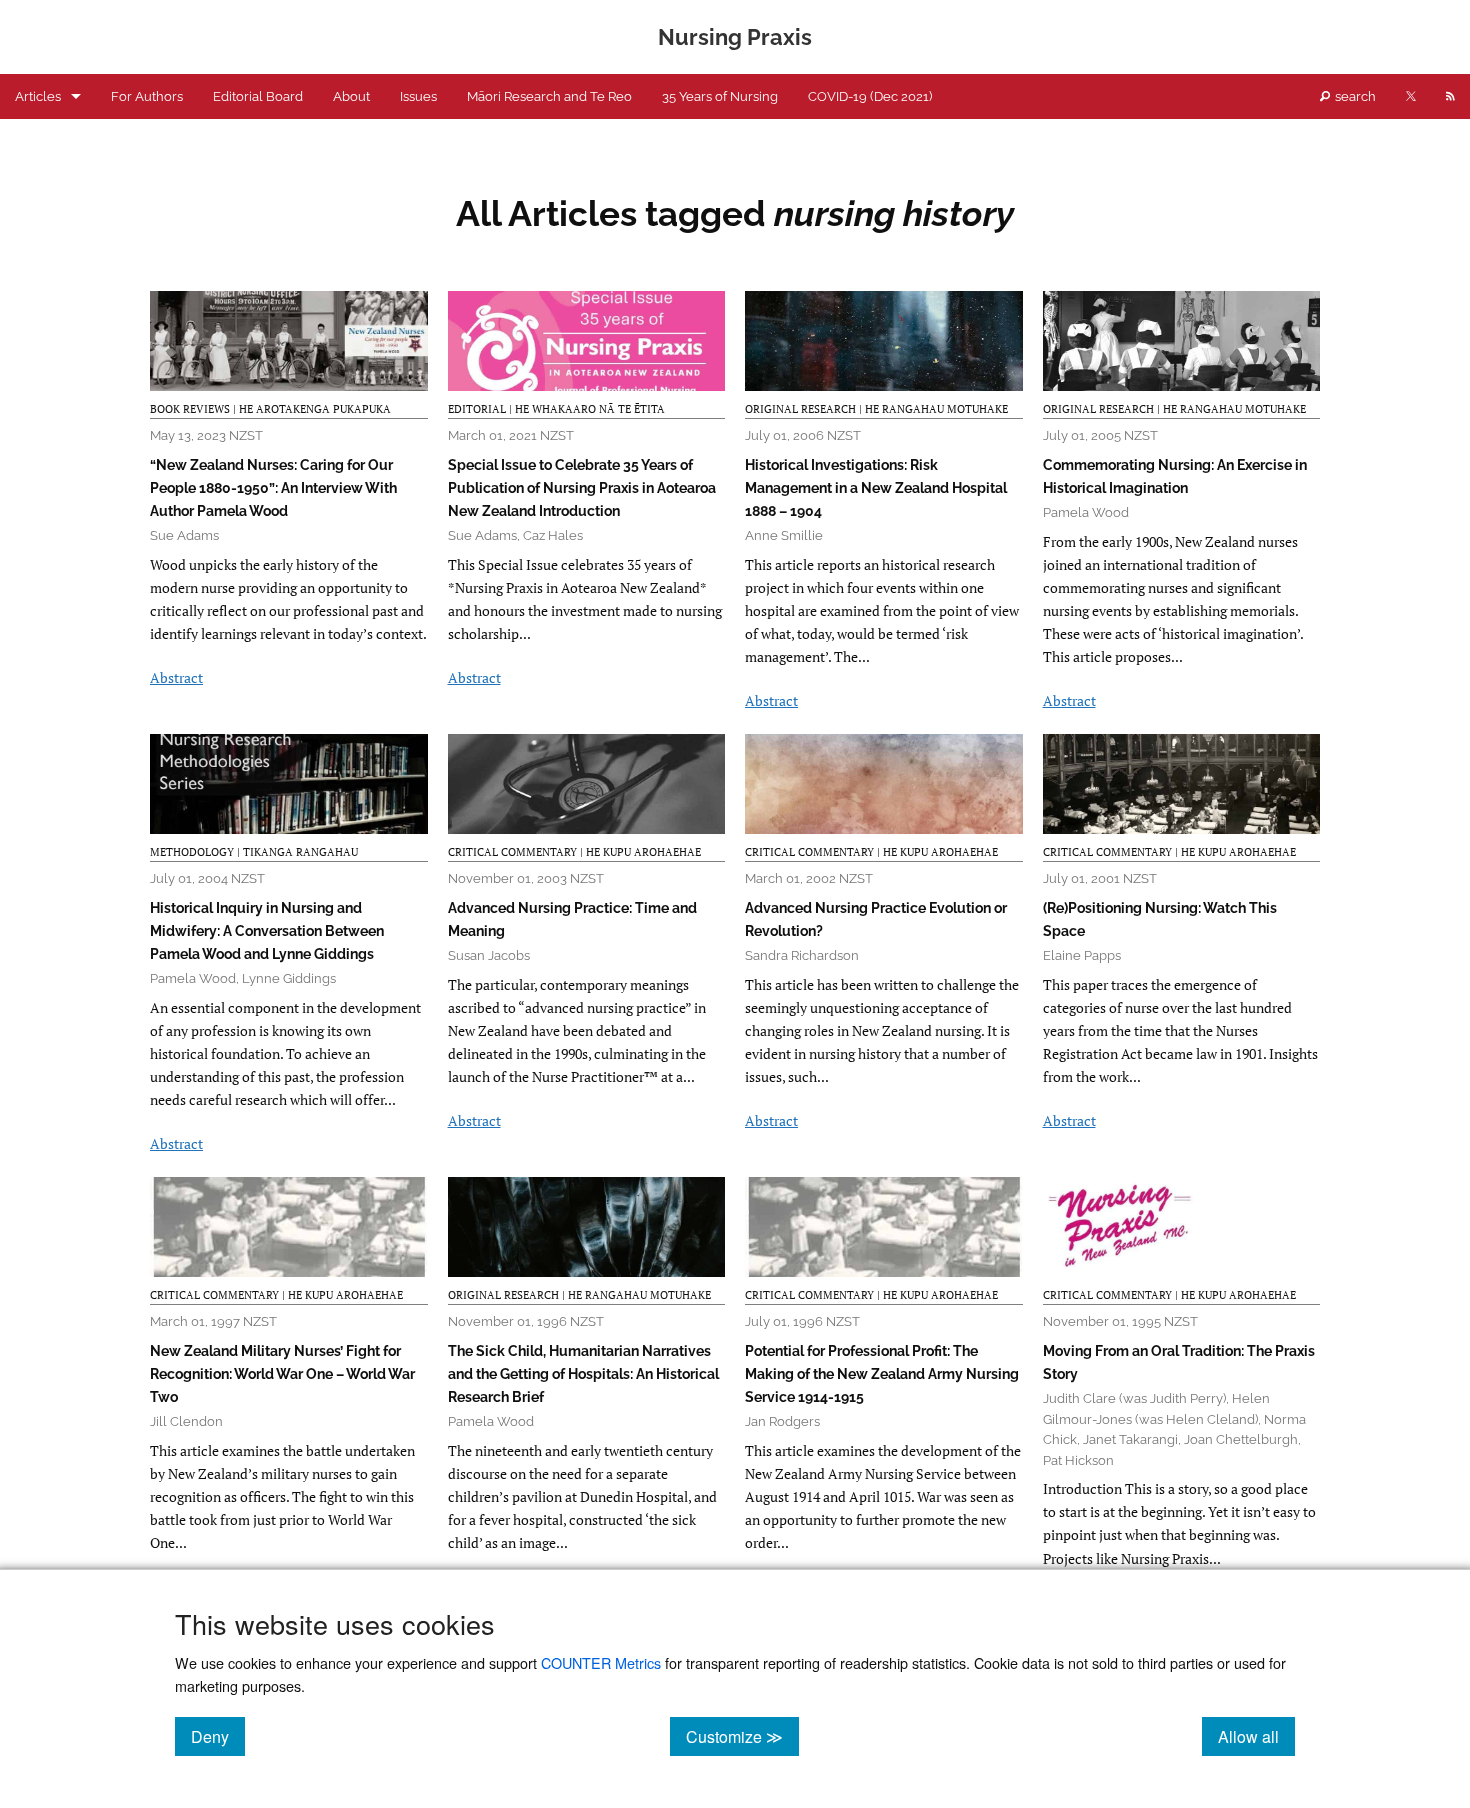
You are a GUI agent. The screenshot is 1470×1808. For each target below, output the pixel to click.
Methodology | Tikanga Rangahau (254, 852)
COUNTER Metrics (601, 1662)
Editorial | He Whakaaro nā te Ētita (556, 409)
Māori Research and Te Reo (549, 96)
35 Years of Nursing (720, 96)
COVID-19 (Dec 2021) (870, 96)
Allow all (1256, 1736)
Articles (38, 96)
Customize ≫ (742, 1736)
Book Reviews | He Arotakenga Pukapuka (270, 409)
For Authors (147, 96)
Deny (218, 1736)
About (351, 96)
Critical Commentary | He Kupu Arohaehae (574, 852)
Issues (418, 96)
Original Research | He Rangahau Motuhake (876, 409)
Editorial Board (258, 96)
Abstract (176, 677)
